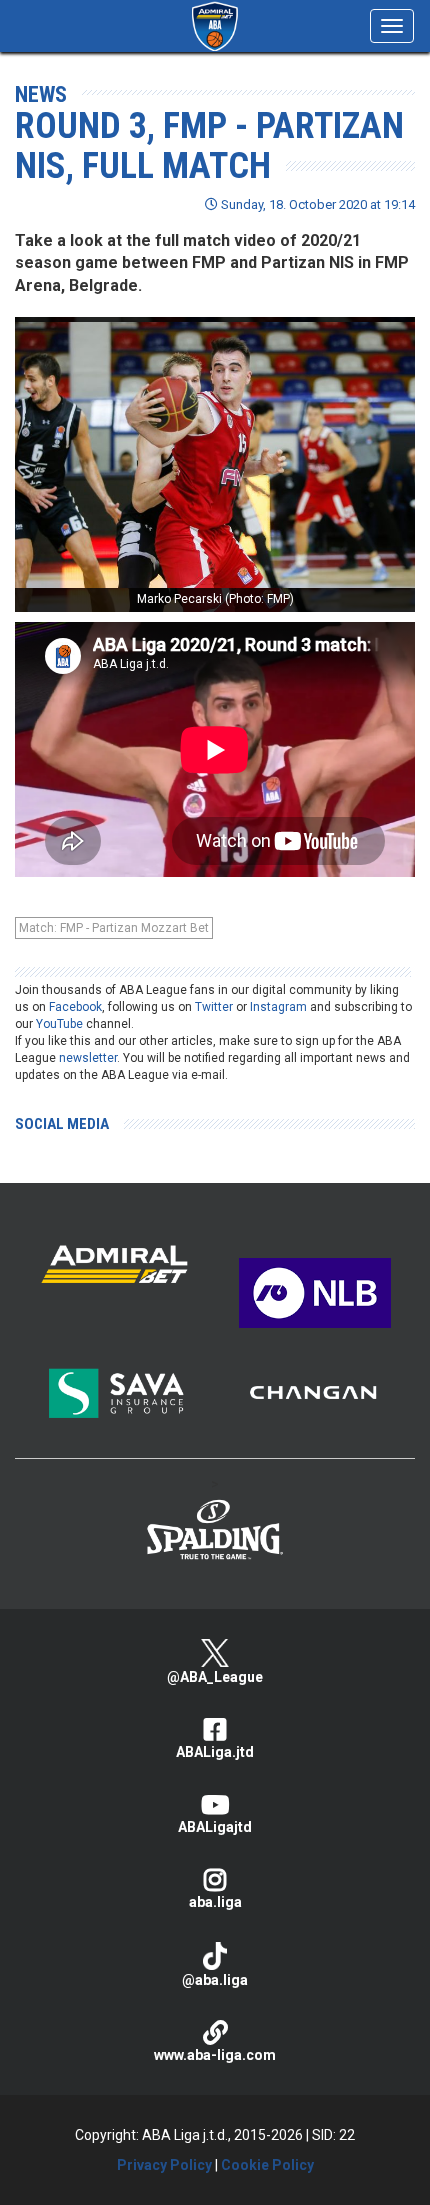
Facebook (75, 1007)
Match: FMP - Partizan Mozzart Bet (114, 928)
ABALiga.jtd (215, 1752)
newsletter (88, 1058)
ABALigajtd (215, 1827)
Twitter (214, 1007)
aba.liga (215, 1902)
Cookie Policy (267, 2165)
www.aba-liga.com (215, 2055)
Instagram (278, 1007)
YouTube (59, 1024)
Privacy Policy (164, 2165)
